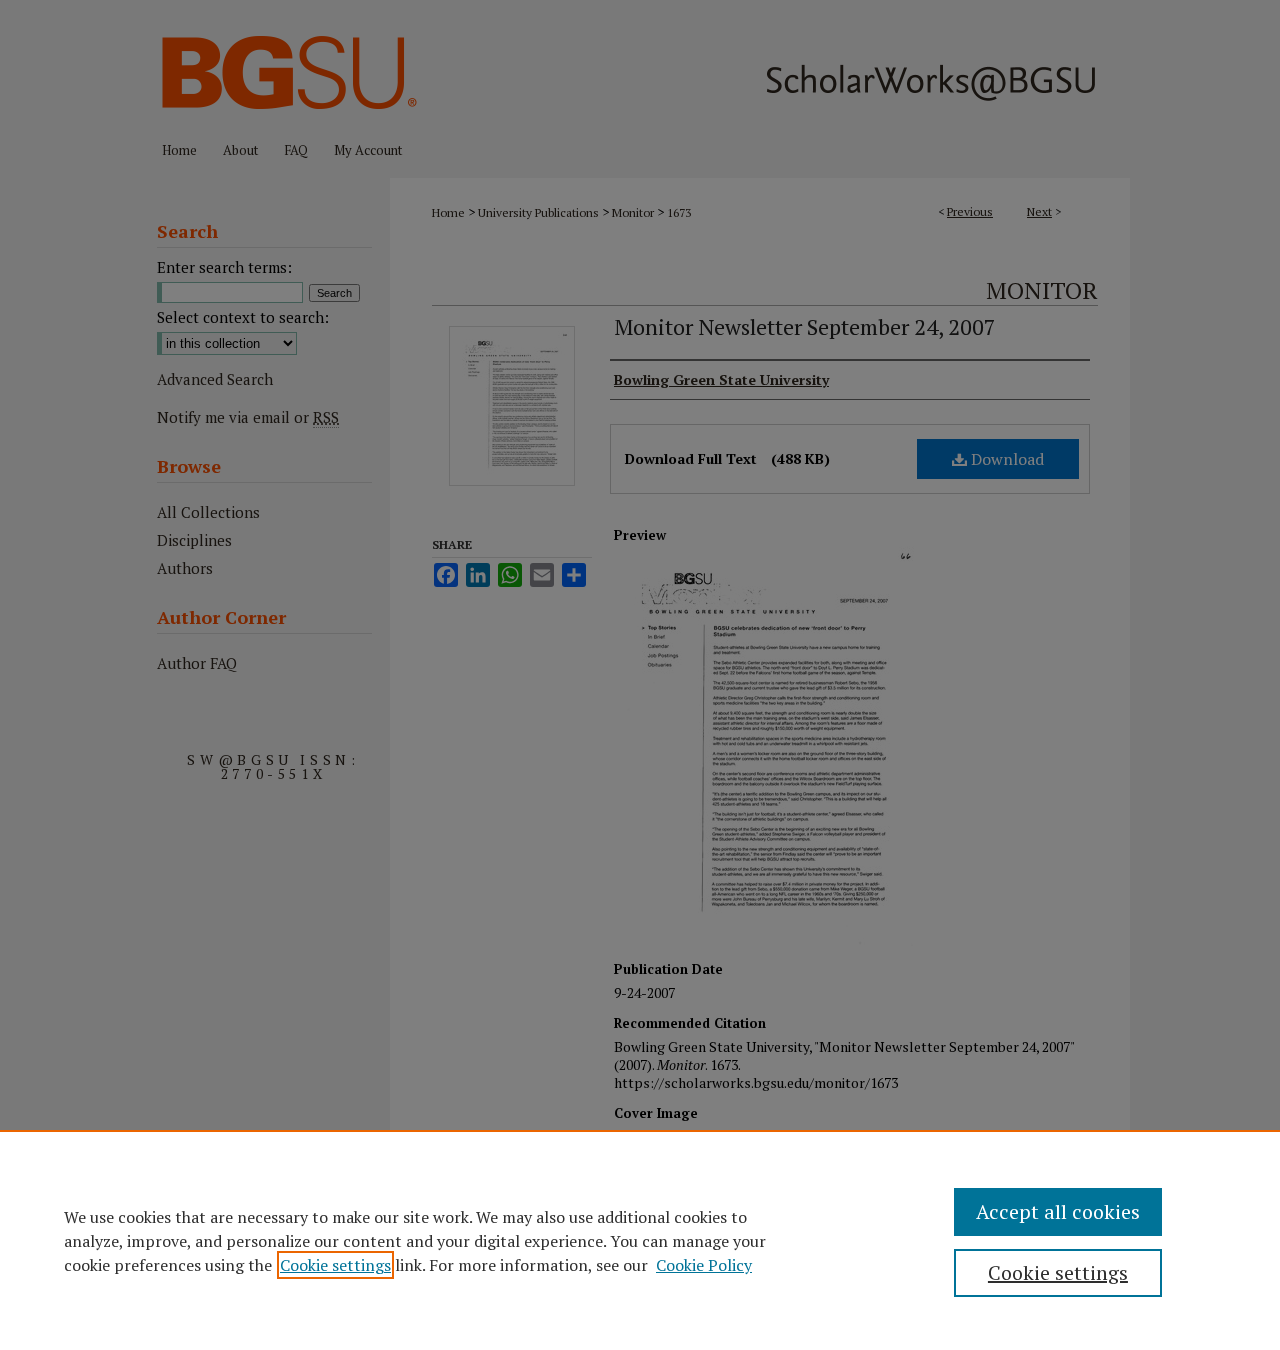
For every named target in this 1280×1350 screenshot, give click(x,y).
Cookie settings (335, 1265)
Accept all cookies (1058, 1211)
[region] (640, 1240)
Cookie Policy (704, 1265)
